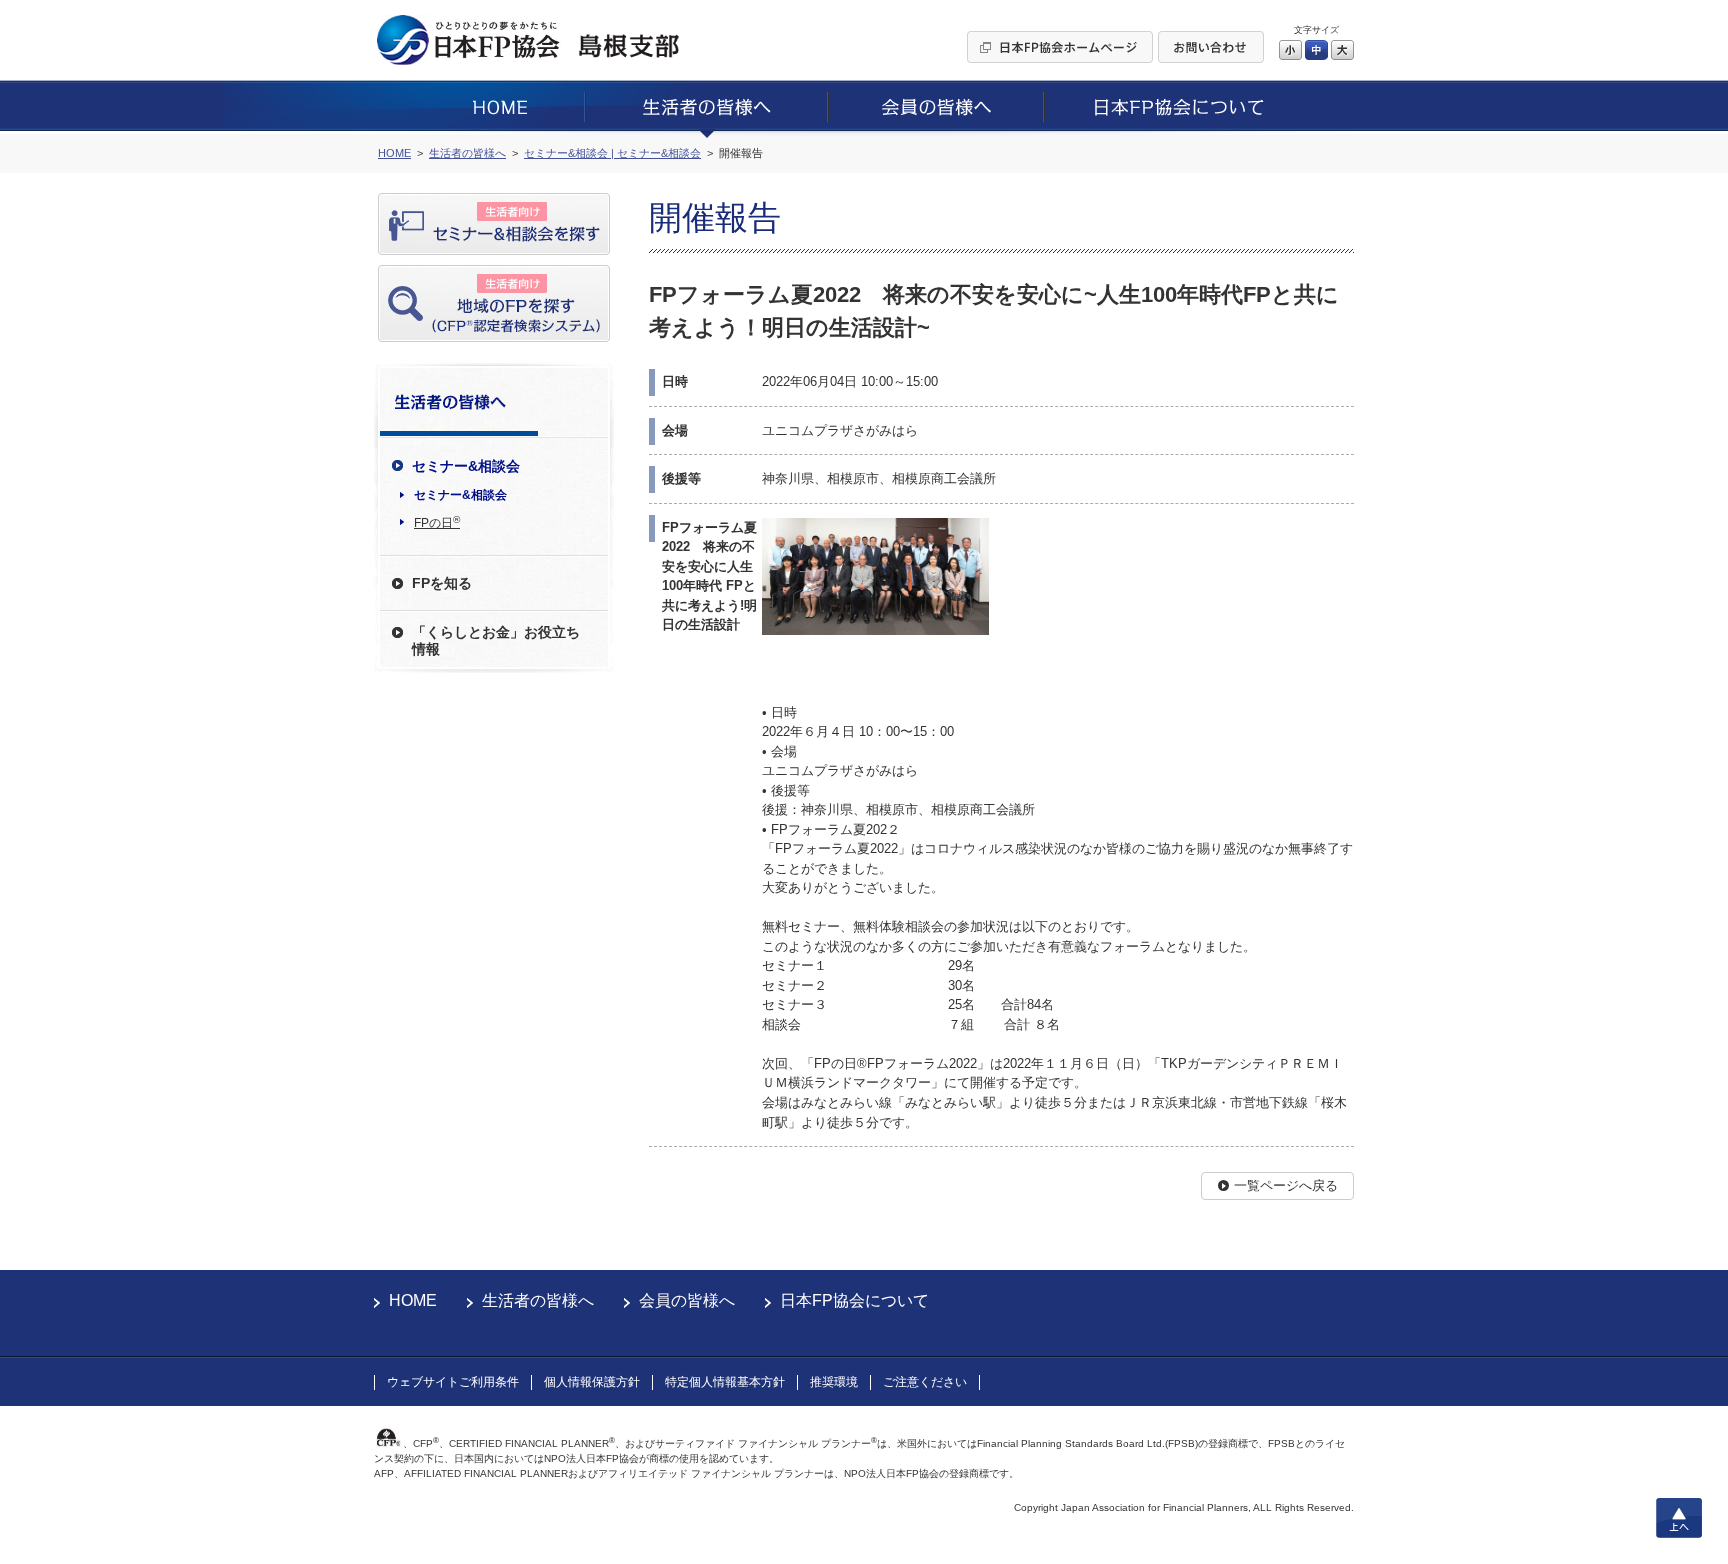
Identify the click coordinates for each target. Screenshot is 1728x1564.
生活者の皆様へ (538, 1300)
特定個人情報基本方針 (725, 1382)
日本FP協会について (854, 1300)
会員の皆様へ (687, 1300)
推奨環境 (834, 1382)
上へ (1679, 1518)
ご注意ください (925, 1382)
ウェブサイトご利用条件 (453, 1382)
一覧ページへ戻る (1286, 1185)
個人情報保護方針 (592, 1382)
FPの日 (437, 522)
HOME (413, 1300)
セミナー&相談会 (460, 495)
